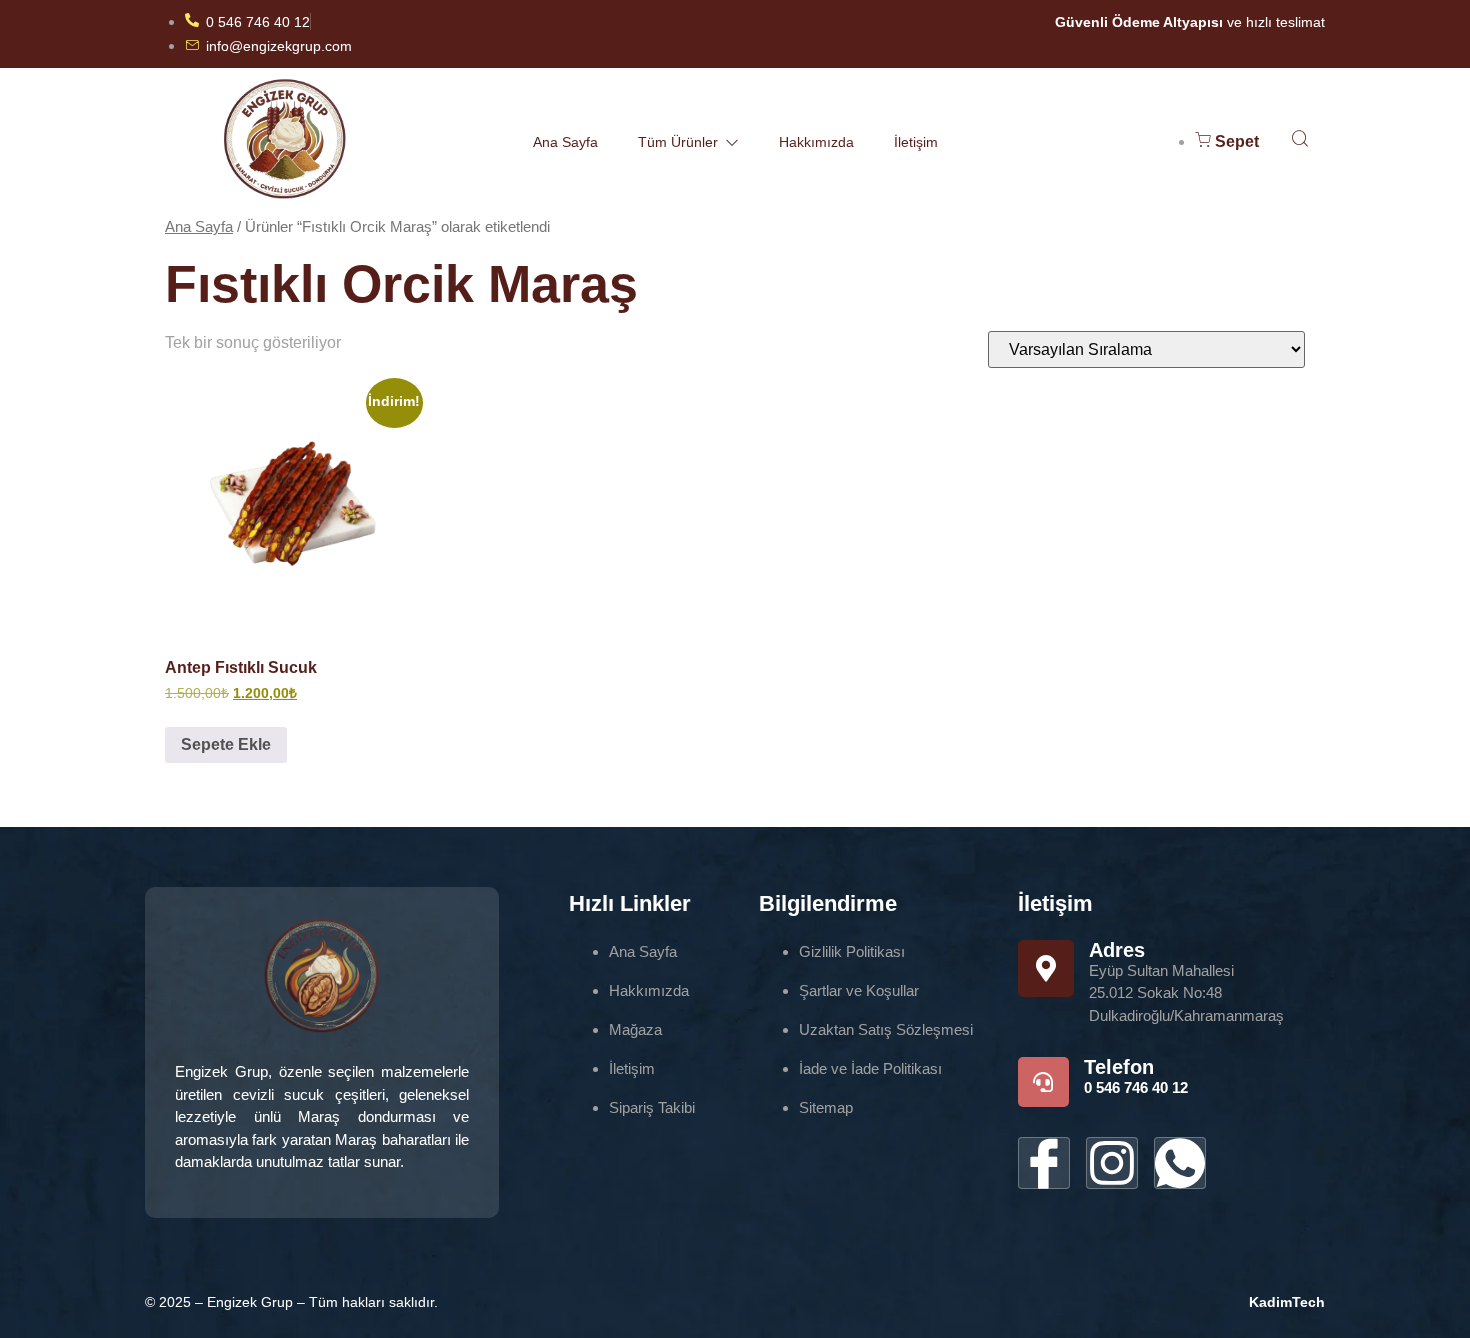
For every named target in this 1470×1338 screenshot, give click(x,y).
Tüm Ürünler (678, 142)
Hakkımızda (816, 142)
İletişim (916, 142)
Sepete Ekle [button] (226, 744)
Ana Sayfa (565, 142)
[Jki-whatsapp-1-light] (1180, 1163)
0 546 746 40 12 (1136, 1087)
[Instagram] (1112, 1163)
